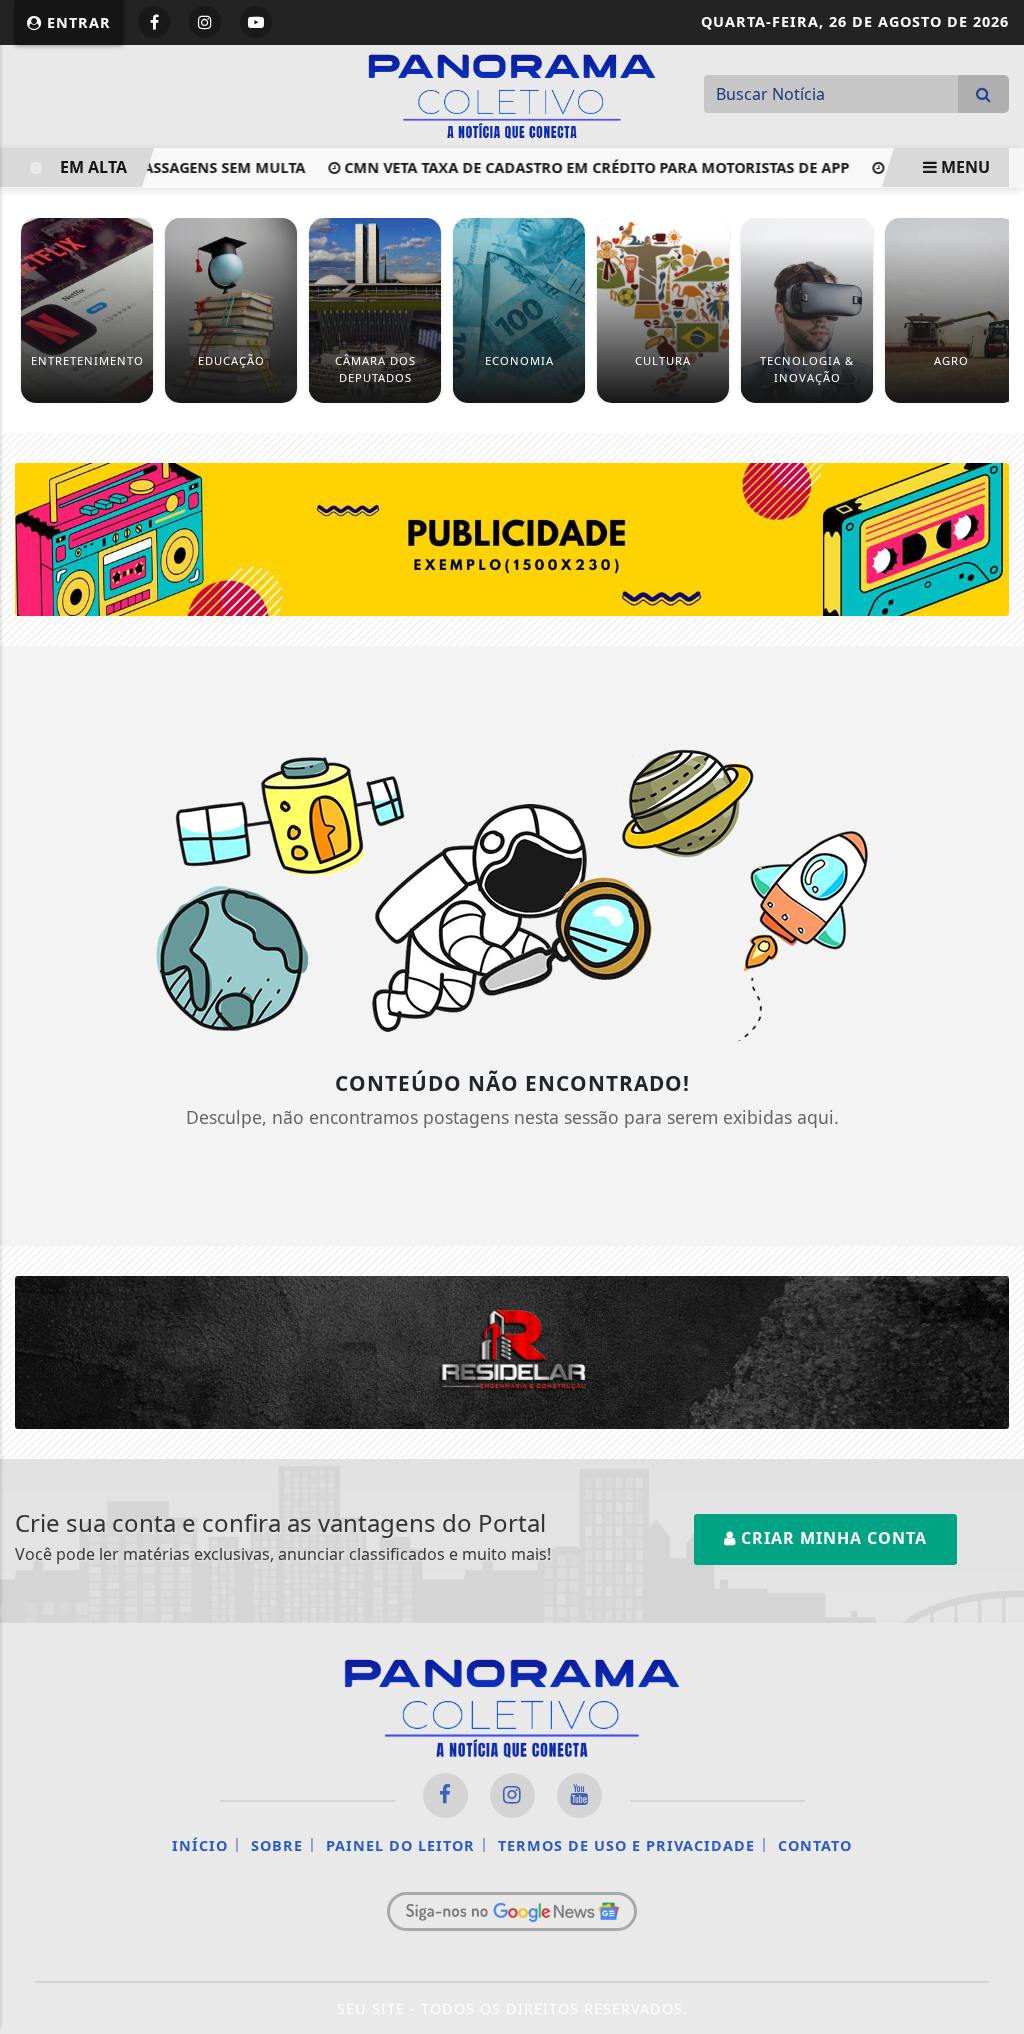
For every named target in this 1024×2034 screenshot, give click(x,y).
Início (200, 1845)
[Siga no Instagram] (205, 22)
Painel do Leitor (400, 1845)
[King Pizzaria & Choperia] (512, 538)
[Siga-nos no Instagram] (512, 1795)
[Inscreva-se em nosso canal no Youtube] (579, 1795)
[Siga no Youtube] (256, 22)
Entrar (76, 22)
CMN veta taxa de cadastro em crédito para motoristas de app (574, 167)
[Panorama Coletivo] (512, 94)
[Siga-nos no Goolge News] (512, 1911)
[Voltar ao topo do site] (993, 1220)
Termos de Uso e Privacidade (626, 1845)
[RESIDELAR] (512, 1351)
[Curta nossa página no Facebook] (445, 1795)
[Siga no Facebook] (154, 22)
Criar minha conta (831, 1538)
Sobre (277, 1845)
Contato (815, 1845)
